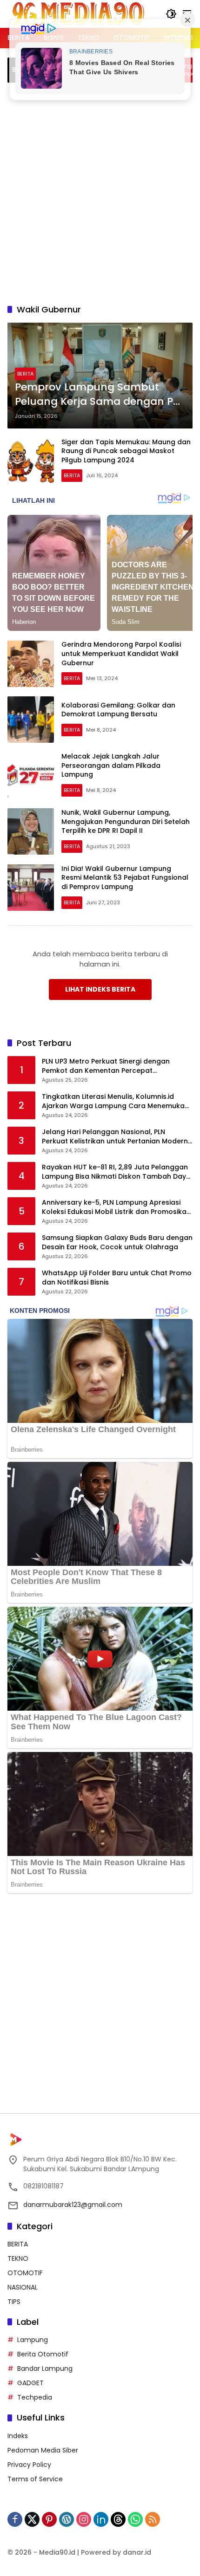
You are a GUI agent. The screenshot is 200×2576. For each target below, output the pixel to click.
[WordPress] (67, 2519)
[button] (171, 14)
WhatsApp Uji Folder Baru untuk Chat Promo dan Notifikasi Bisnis (117, 1278)
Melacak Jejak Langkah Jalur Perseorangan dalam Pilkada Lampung (111, 765)
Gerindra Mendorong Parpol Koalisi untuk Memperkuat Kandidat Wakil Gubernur (121, 653)
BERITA (25, 374)
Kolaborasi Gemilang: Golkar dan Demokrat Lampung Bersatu (118, 710)
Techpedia (35, 2397)
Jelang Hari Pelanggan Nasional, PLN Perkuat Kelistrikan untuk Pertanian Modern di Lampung (115, 1137)
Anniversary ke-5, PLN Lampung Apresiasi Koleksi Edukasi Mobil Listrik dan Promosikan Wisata (116, 1207)
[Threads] (118, 2519)
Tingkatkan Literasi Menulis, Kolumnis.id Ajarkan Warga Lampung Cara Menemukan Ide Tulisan (115, 1101)
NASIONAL (23, 2287)
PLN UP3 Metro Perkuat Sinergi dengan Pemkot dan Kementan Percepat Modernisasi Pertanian (106, 1066)
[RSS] (153, 2519)
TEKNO (18, 2258)
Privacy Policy (29, 2465)
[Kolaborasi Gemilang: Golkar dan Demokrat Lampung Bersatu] (31, 720)
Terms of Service (35, 2479)
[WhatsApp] (135, 2519)
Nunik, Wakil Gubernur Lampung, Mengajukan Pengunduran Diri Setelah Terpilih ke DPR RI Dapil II (126, 821)
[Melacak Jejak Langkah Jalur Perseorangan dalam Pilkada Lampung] (31, 776)
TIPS (14, 2302)
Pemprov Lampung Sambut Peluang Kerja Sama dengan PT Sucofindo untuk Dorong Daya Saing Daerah (97, 395)
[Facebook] (15, 2519)
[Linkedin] (101, 2519)
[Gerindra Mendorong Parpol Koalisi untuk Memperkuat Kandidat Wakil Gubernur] (31, 664)
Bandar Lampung (45, 2368)
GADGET (30, 2383)
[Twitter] (32, 2519)
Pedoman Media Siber (43, 2450)
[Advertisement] (100, 192)
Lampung (33, 2340)
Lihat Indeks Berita (100, 989)
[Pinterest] (49, 2519)
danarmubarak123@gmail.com (73, 2205)
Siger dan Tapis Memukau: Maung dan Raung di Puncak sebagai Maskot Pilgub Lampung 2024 (126, 451)
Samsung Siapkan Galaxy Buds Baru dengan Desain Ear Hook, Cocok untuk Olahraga (117, 1243)
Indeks (18, 2436)
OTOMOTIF (25, 2273)
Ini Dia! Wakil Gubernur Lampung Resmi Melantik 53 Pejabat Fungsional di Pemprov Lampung (125, 878)
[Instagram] (84, 2519)
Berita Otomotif (43, 2354)
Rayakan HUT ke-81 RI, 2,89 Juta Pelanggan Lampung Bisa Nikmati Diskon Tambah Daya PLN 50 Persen (116, 1172)
